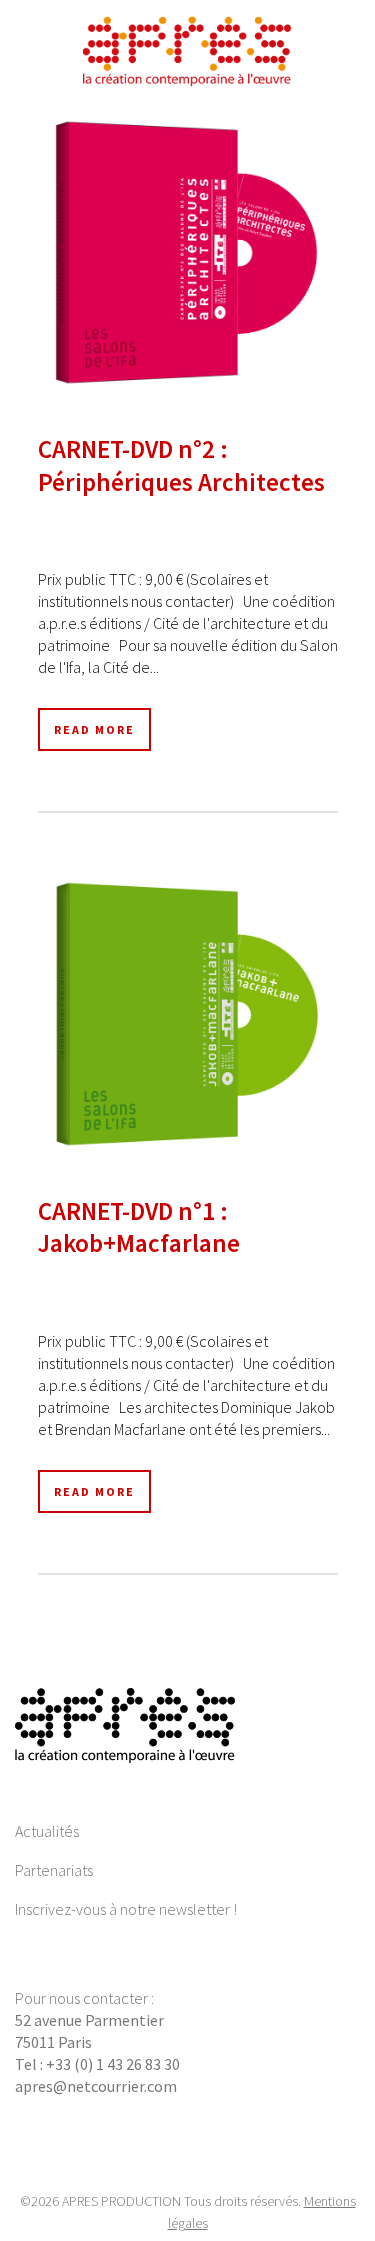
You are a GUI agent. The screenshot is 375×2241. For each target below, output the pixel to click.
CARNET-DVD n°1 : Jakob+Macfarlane (139, 1227)
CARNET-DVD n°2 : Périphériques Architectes (181, 465)
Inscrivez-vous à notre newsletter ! (126, 1909)
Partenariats (54, 1870)
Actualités (47, 1831)
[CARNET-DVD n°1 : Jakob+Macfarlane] (188, 1013)
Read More (94, 729)
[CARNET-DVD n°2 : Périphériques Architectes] (188, 252)
